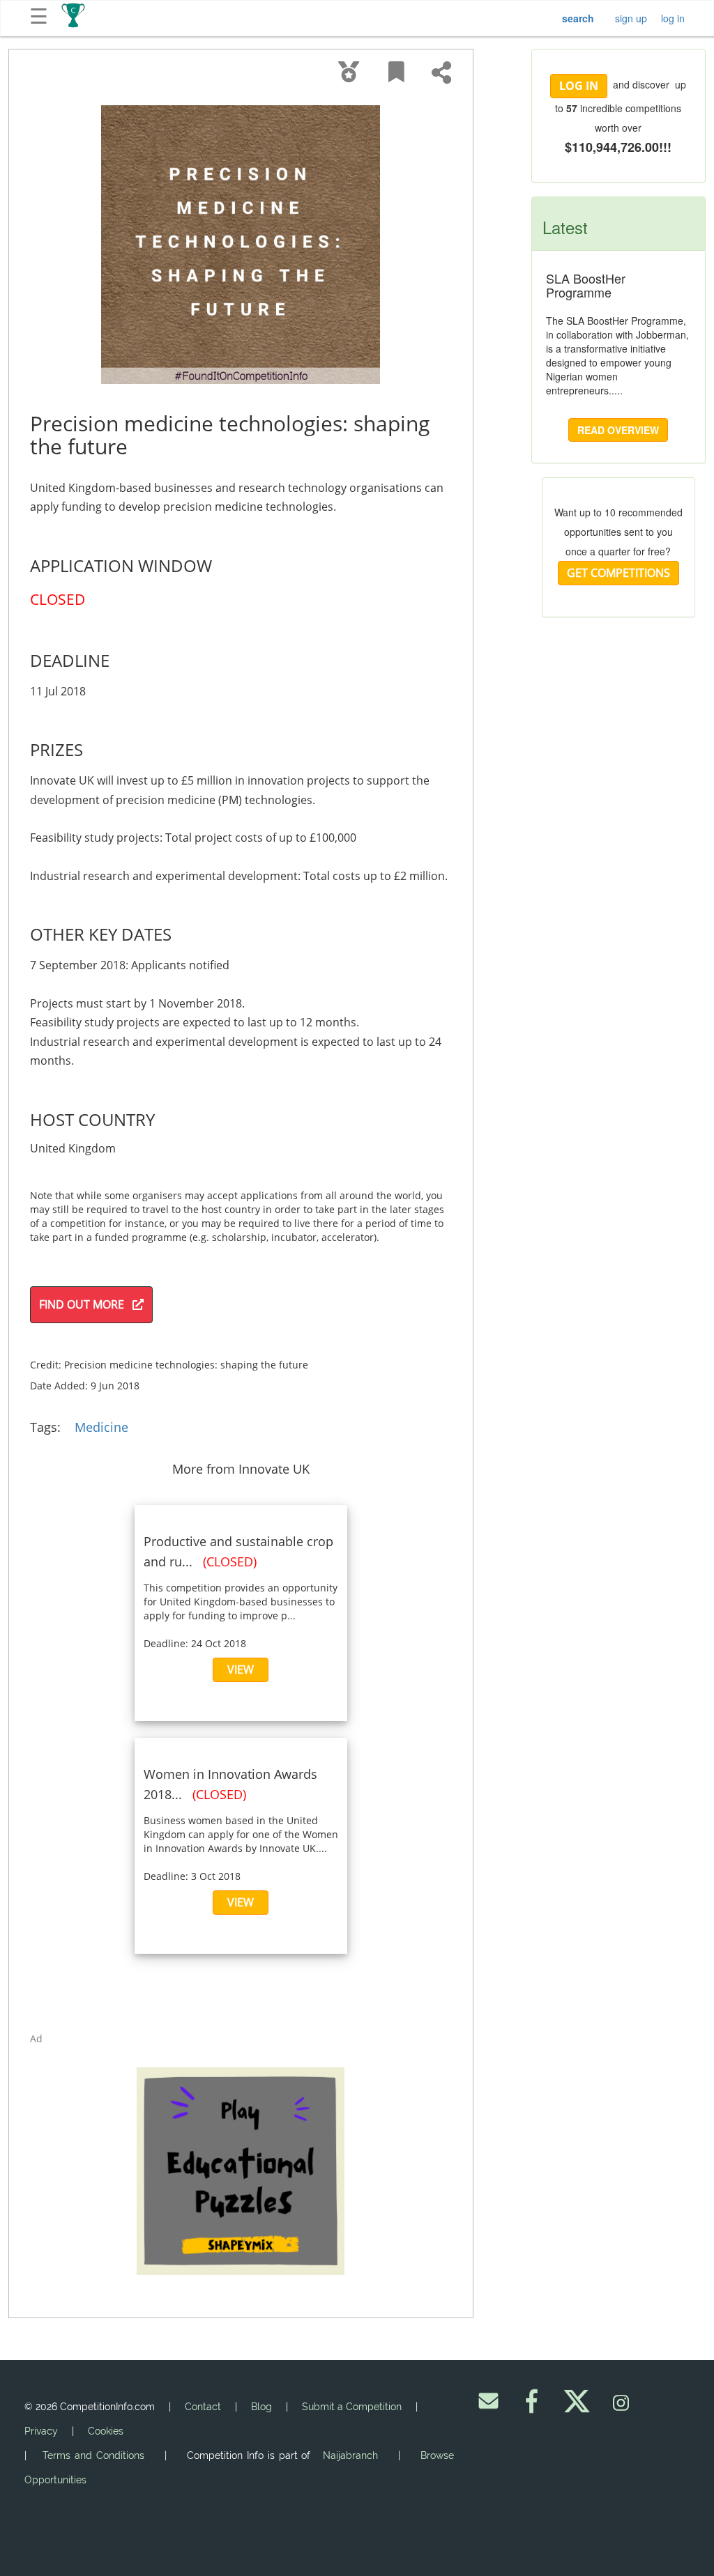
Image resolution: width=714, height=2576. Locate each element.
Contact (203, 2407)
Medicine (101, 1427)
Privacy (41, 2431)
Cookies (106, 2431)
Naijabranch (350, 2455)
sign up (631, 18)
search (578, 18)
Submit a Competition (352, 2407)
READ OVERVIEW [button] (618, 430)
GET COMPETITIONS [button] (618, 573)
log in (673, 18)
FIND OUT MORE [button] (86, 1304)
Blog (261, 2407)
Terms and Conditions (93, 2455)
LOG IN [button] (579, 86)
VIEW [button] (241, 1669)
